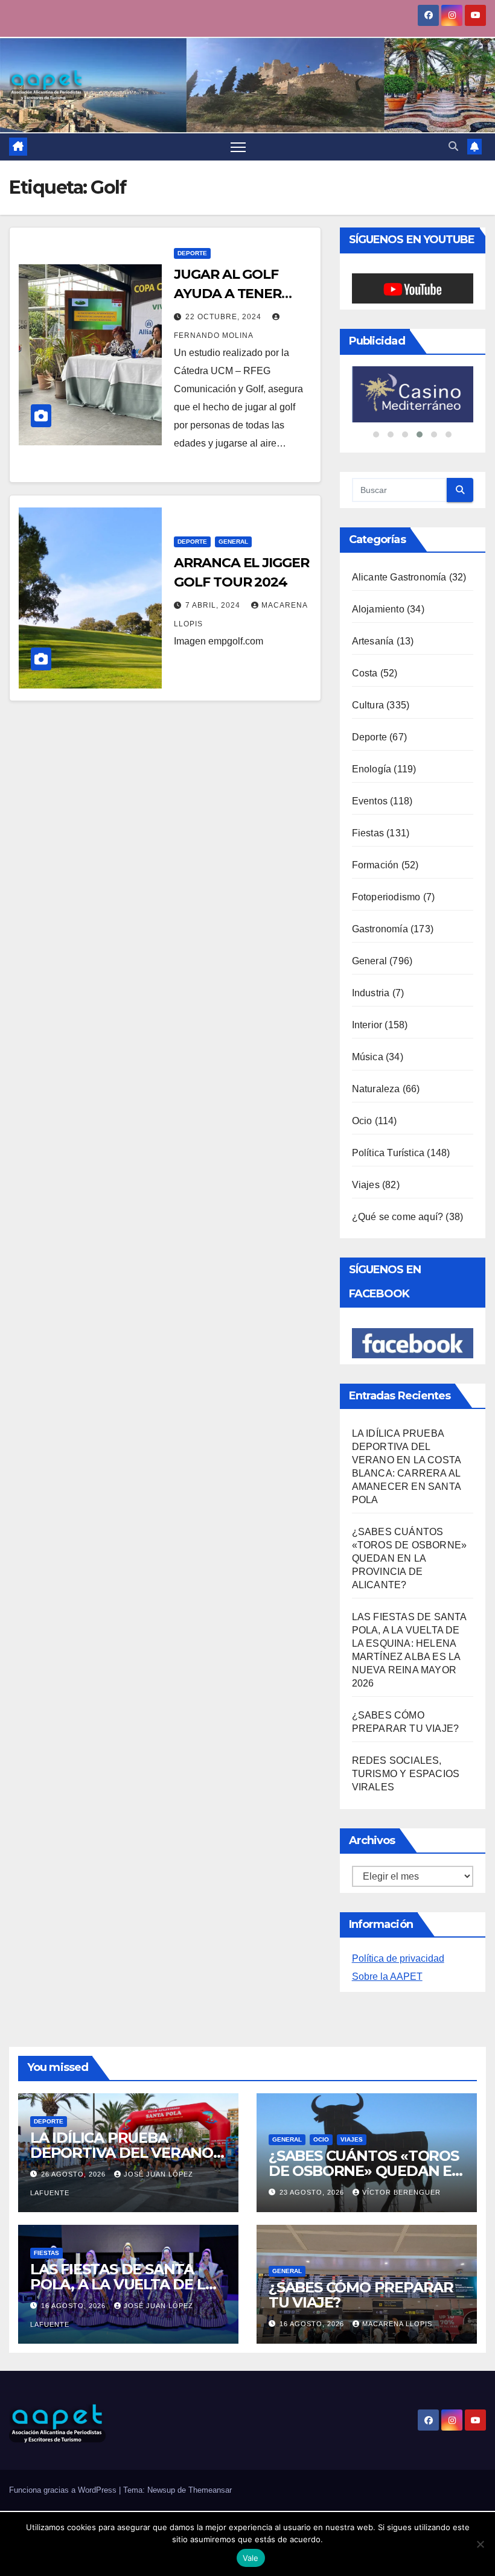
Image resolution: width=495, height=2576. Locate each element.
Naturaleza (376, 1089)
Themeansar (210, 2490)
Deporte (192, 253)
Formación (375, 865)
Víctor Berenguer (401, 2192)
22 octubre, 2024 (225, 317)
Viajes (366, 1185)
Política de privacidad (398, 1958)
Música (368, 1057)
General (233, 542)
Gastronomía (380, 929)
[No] (480, 2544)
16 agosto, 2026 (75, 2306)
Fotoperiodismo (386, 897)
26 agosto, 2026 (75, 2174)
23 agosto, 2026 (313, 2192)
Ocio (362, 1121)
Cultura (368, 705)
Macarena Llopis (397, 2324)
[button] (453, 146)
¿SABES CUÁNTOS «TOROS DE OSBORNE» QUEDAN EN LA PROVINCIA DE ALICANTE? (410, 1558)
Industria (371, 993)
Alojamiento (378, 609)
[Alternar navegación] (238, 147)
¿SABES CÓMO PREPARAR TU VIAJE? (361, 2295)
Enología (372, 769)
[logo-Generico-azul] (413, 394)
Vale (251, 2558)
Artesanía (373, 641)
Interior (367, 1025)
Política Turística (388, 1153)
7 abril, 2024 (214, 605)
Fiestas (368, 833)
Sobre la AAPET (387, 1977)
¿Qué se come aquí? (398, 1217)
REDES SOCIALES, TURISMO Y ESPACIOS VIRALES (406, 1774)
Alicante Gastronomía (399, 577)
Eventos (370, 801)
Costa (365, 673)
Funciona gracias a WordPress (64, 2490)
